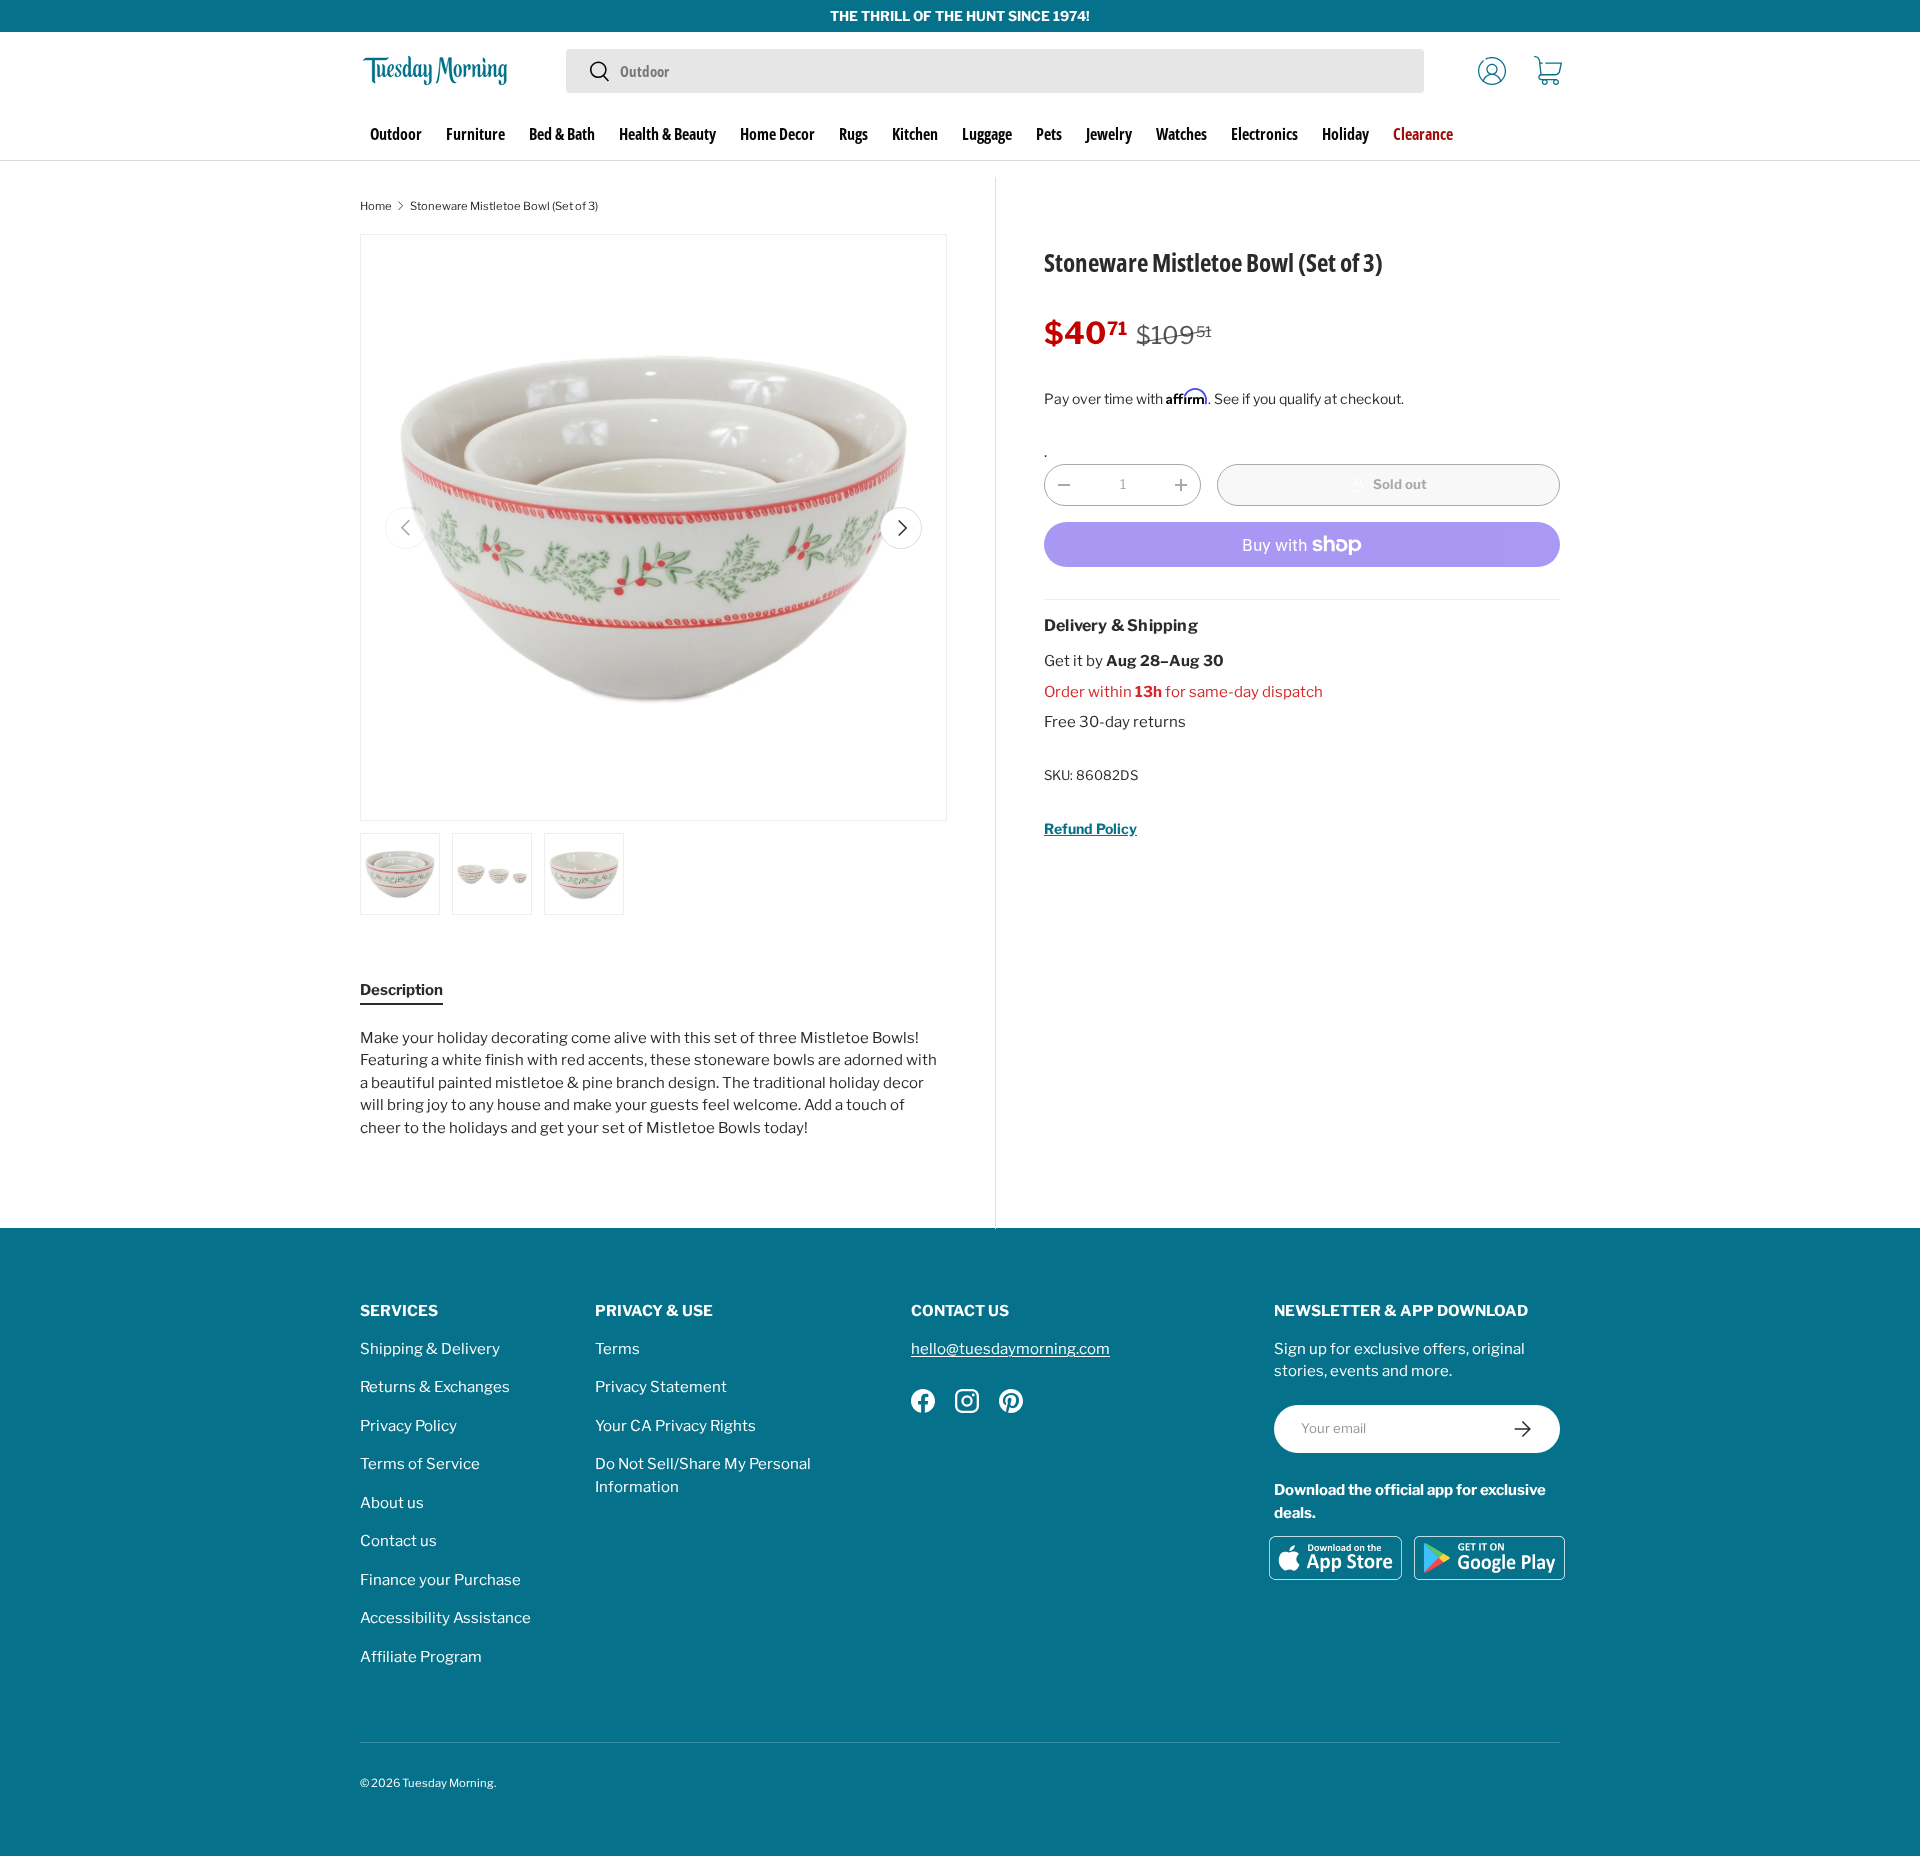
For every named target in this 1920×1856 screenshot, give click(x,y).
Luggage (987, 134)
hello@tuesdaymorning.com (1010, 1349)
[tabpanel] (653, 1083)
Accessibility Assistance (445, 1618)
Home (376, 206)
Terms (617, 1349)
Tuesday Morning (448, 1783)
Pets (1049, 134)
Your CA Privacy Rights (675, 1426)
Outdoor (396, 134)
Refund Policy (1090, 828)
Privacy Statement (661, 1387)
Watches (1181, 134)
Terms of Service (420, 1464)
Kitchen (915, 134)
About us (392, 1503)
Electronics (1264, 134)
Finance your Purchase (440, 1580)
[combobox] (994, 71)
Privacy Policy (408, 1426)
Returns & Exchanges (435, 1387)
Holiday (1345, 134)
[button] (1548, 71)
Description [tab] (401, 990)
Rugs (853, 134)
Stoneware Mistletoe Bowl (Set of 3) (504, 206)
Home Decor (777, 134)
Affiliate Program (421, 1657)
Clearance (1423, 134)
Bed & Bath (562, 134)
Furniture (475, 134)
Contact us (398, 1541)
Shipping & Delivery (430, 1349)
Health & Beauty (667, 134)
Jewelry (1109, 134)
